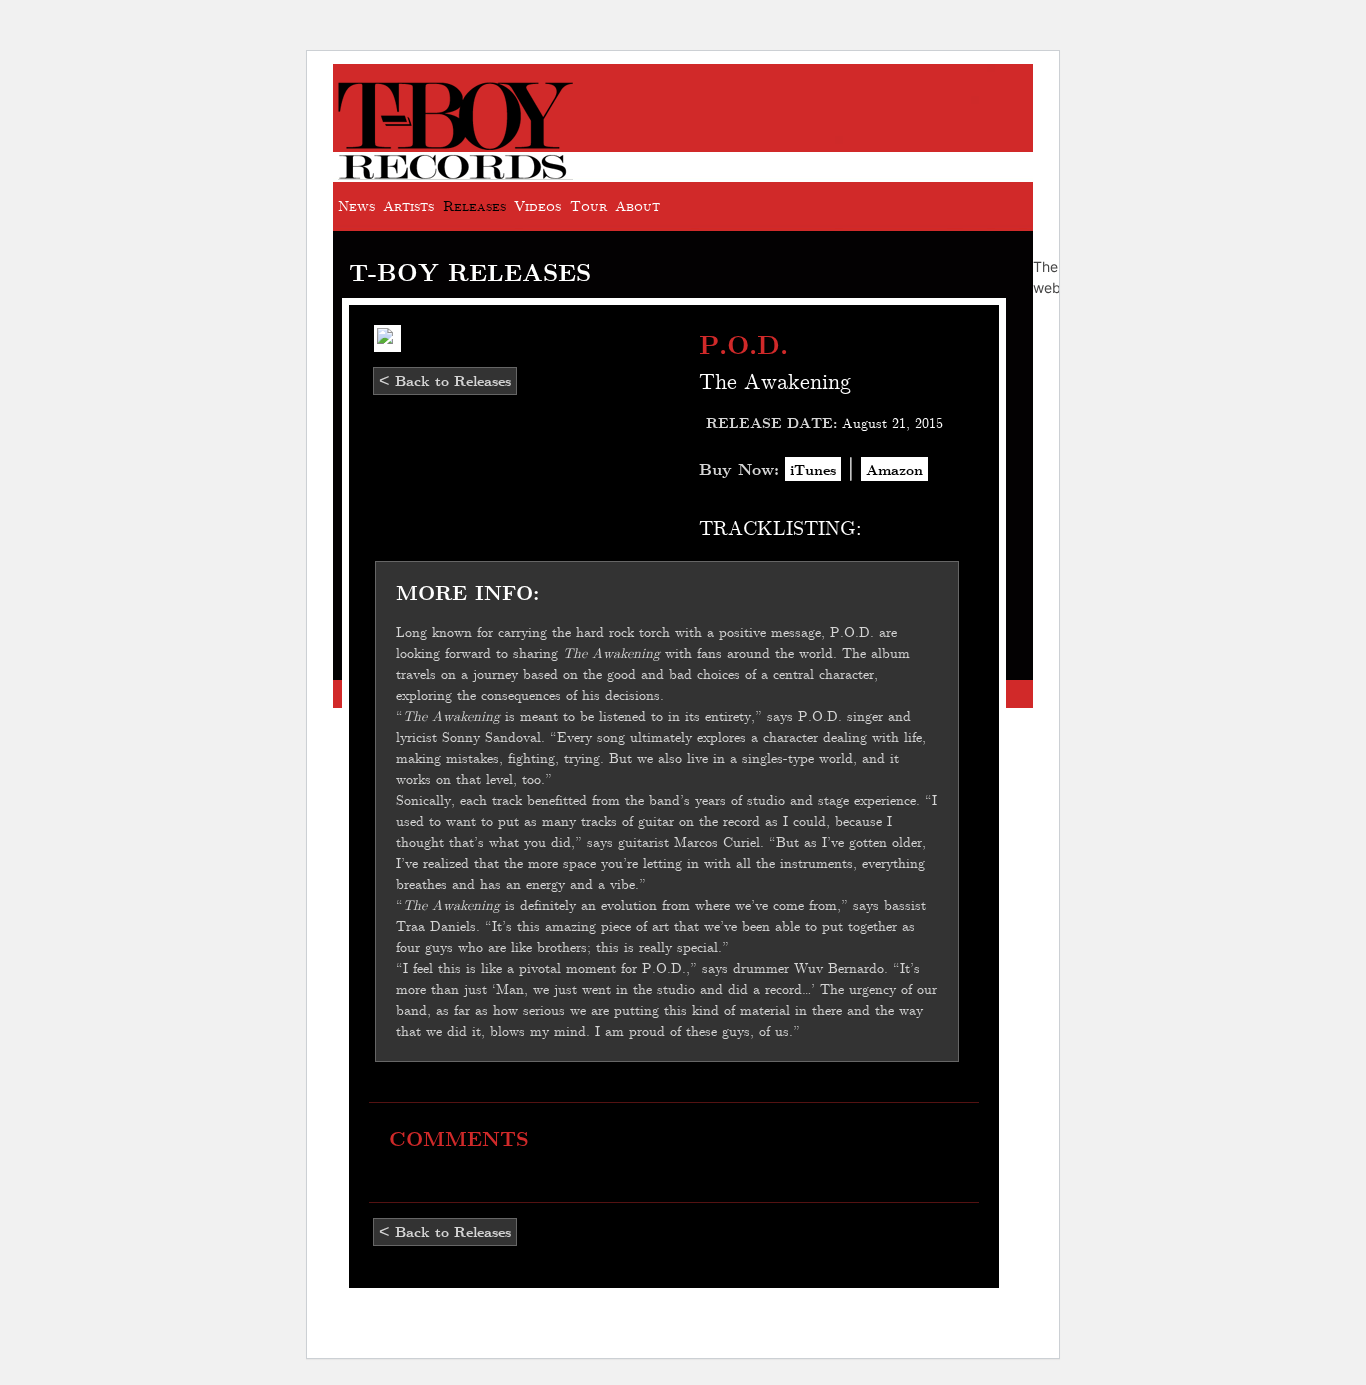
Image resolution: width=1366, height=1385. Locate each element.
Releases (474, 205)
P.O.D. (743, 343)
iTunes (813, 469)
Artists (408, 205)
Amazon (894, 469)
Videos (537, 205)
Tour (588, 205)
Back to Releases (445, 380)
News (356, 205)
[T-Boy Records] (455, 170)
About (637, 205)
